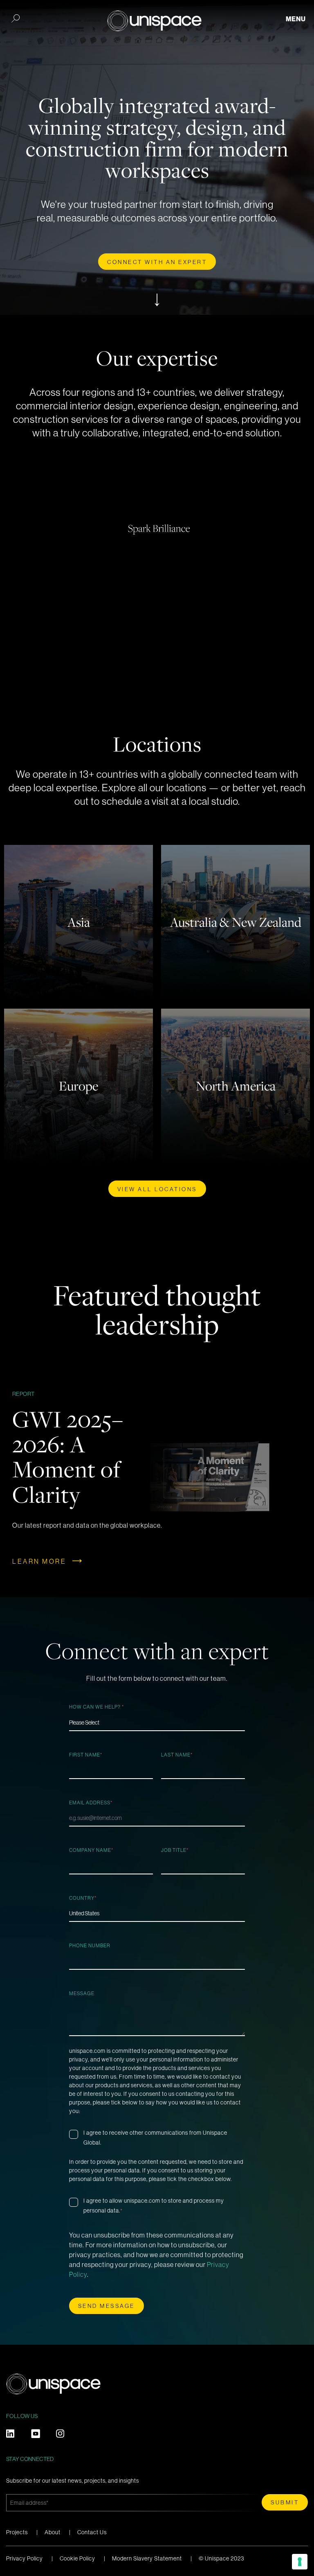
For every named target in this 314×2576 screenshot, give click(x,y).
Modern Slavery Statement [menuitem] (147, 2558)
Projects (17, 2532)
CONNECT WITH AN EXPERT (157, 262)
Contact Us (92, 2532)
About (53, 2532)
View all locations (157, 1189)
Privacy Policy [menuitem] (25, 2558)
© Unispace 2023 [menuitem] (221, 2558)
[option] (157, 1477)
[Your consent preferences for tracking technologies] (300, 2562)
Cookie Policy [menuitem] (77, 2558)
